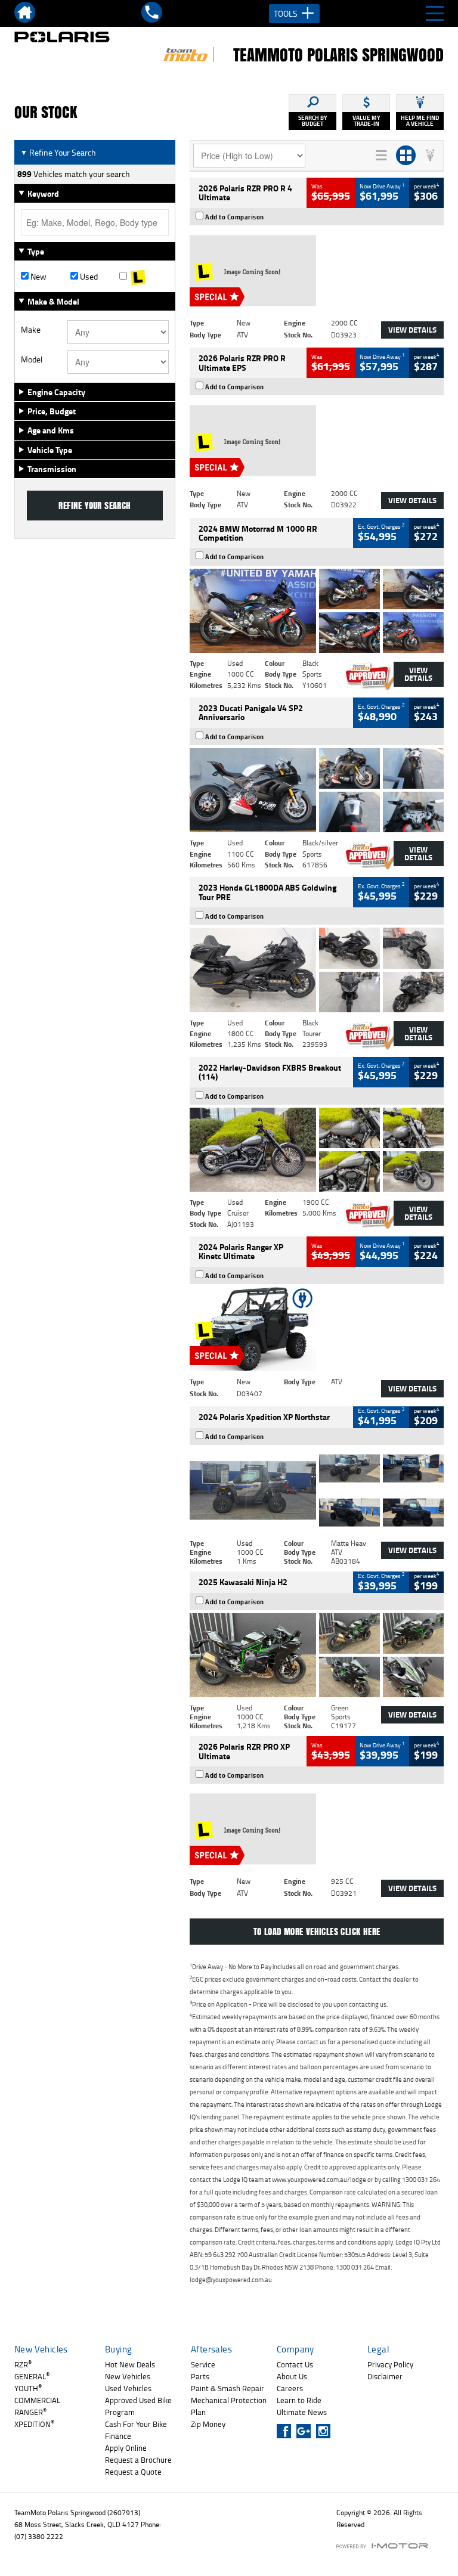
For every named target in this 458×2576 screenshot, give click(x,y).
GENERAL (32, 2376)
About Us (292, 2376)
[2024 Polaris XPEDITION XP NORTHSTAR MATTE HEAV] (317, 1490)
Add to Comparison (235, 217)
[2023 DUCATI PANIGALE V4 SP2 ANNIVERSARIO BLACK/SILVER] (317, 790)
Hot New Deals (130, 2364)
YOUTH (28, 2388)
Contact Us (295, 2364)
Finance (118, 2436)
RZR (23, 2364)
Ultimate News (302, 2412)
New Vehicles (128, 2376)
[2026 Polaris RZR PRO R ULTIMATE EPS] (317, 440)
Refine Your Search (58, 152)
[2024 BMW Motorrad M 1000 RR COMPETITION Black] (317, 611)
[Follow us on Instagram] (326, 2431)
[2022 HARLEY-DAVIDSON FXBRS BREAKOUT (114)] (317, 1150)
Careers (290, 2388)
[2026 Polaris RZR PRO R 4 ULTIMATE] (317, 270)
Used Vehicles (128, 2388)
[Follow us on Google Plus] (306, 2431)
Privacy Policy (390, 2364)
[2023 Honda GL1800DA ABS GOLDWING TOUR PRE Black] (317, 970)
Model (32, 359)
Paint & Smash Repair (228, 2388)
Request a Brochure (138, 2460)
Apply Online (126, 2448)
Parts (200, 2376)
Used (88, 277)
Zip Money (208, 2424)
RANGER (30, 2412)
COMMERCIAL (37, 2400)
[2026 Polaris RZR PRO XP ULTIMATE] (317, 1829)
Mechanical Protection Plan (229, 2406)
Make (31, 330)
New (38, 277)
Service (203, 2364)
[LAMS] (144, 277)
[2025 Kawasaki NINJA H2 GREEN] (317, 1655)
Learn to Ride (299, 2400)
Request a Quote (133, 2472)
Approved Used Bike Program (138, 2406)
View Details (412, 330)
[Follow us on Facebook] (287, 2431)
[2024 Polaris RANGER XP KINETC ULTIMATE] (317, 1329)
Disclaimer (385, 2376)
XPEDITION (34, 2424)
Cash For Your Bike (136, 2424)
